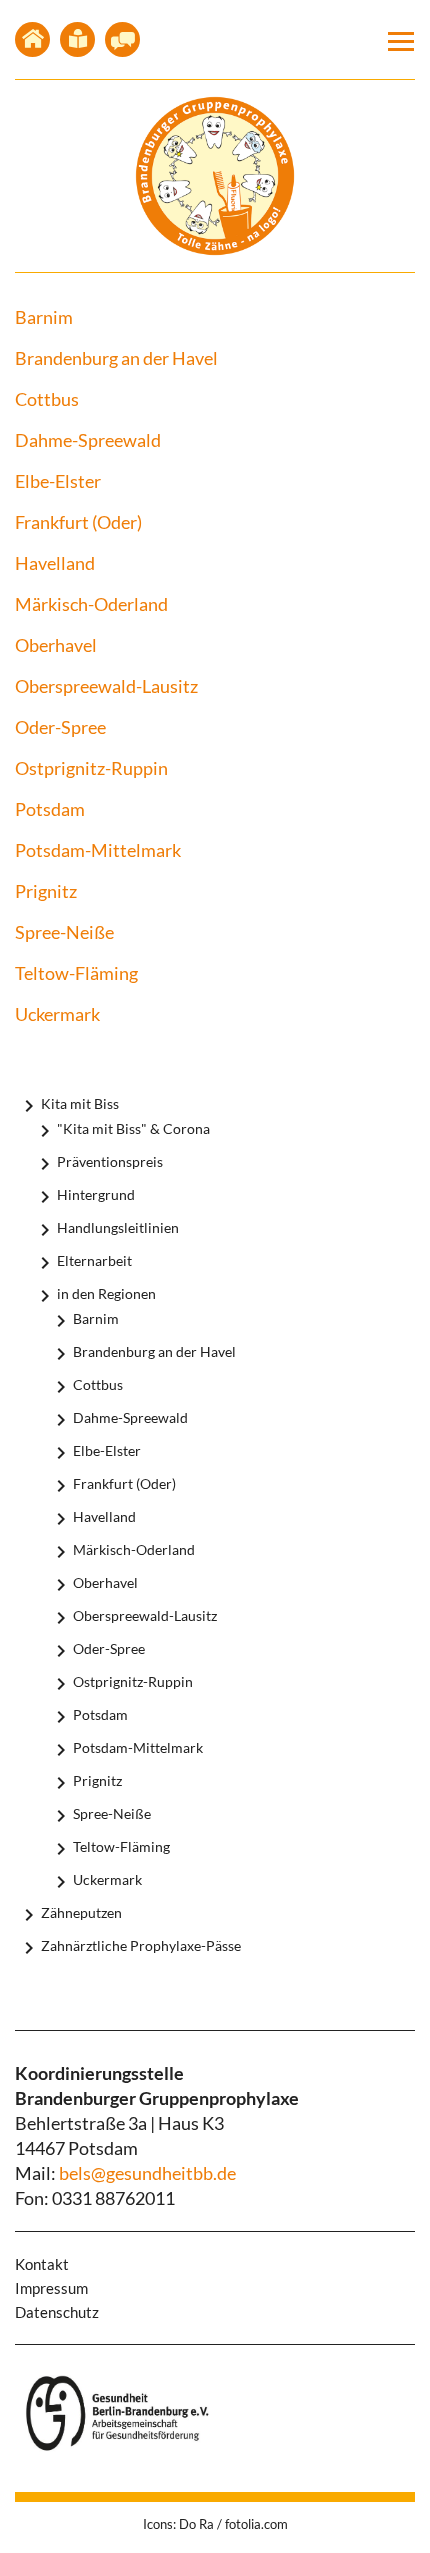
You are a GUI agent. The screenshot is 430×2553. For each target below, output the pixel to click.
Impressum (51, 2288)
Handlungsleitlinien (118, 1227)
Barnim (44, 317)
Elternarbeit (94, 1260)
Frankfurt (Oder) (78, 522)
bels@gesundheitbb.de (147, 2173)
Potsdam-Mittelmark (98, 850)
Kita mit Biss (80, 1103)
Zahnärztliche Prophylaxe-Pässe (141, 1945)
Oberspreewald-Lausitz (106, 686)
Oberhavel (56, 645)
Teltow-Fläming (76, 973)
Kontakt (77, 39)
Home (32, 39)
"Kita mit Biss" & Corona (133, 1128)
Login (122, 39)
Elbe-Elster (58, 481)
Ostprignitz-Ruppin (91, 768)
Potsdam (50, 809)
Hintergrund (96, 1194)
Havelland (55, 563)
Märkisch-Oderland (91, 604)
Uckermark (57, 1014)
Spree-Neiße (64, 932)
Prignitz (46, 891)
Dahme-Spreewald (88, 440)
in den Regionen (106, 1293)
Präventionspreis (110, 1161)
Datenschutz (57, 2312)
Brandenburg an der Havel (116, 358)
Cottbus (47, 399)
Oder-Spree (60, 727)
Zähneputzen (81, 1912)
